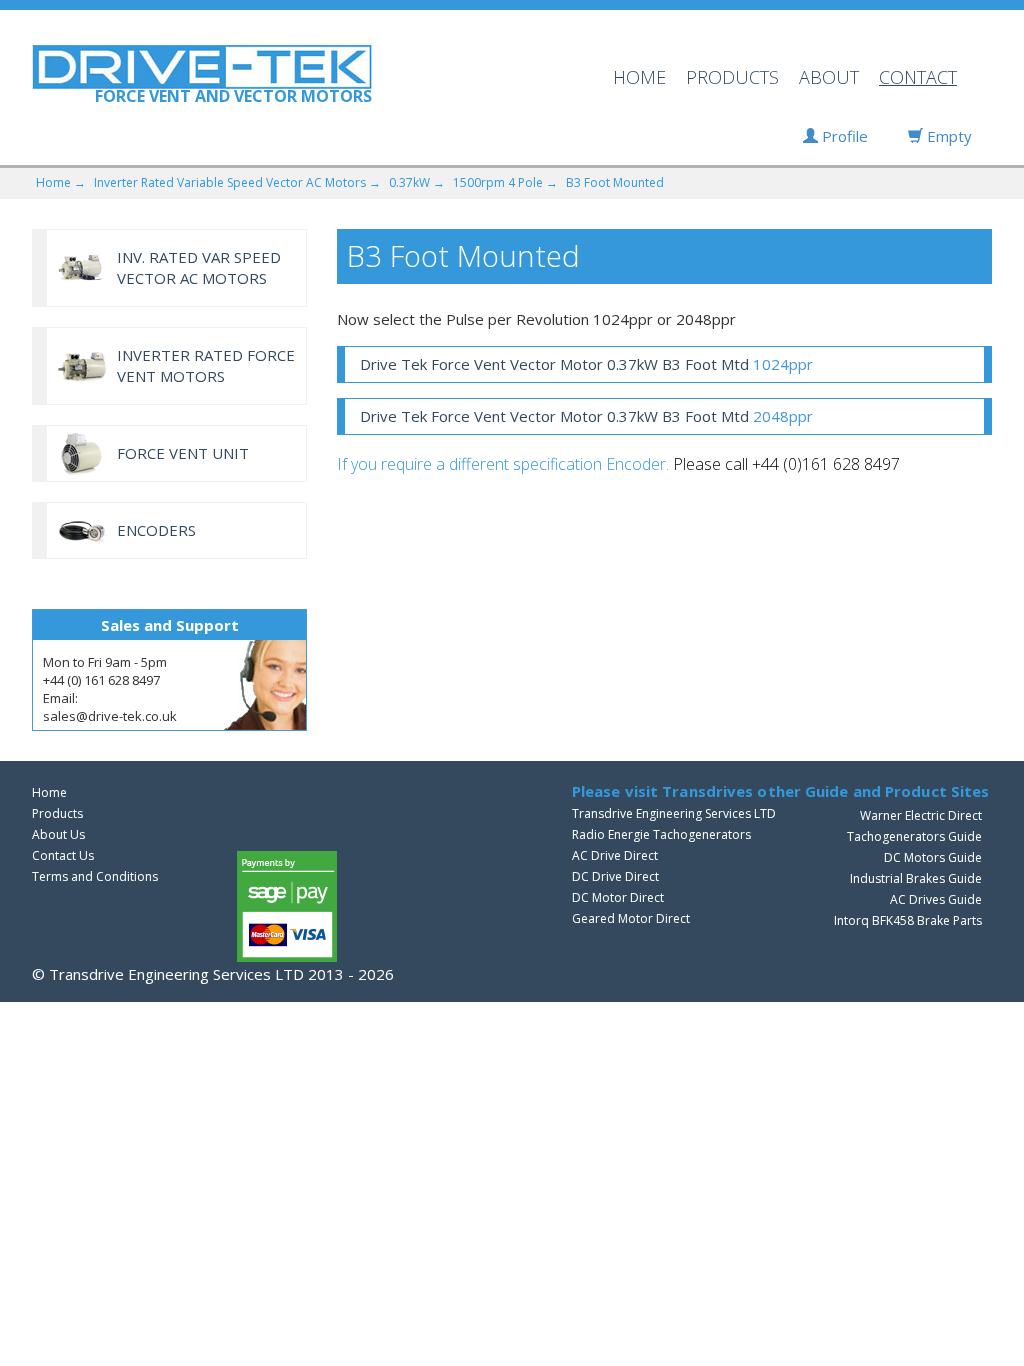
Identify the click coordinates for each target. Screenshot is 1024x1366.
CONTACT (918, 77)
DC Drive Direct (615, 876)
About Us (58, 834)
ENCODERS (156, 530)
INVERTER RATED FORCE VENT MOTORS (206, 365)
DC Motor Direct (618, 897)
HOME (639, 77)
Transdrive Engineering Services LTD (674, 813)
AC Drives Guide (936, 899)
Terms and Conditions (95, 876)
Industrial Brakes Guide (916, 878)
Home (49, 792)
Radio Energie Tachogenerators (661, 834)
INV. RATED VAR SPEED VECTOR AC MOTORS (199, 267)
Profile (843, 136)
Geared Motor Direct (631, 918)
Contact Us (63, 855)
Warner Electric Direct (921, 815)
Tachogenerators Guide (914, 836)
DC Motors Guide (933, 857)
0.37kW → (417, 182)
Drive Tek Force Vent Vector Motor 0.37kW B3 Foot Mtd (586, 364)
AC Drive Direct (615, 855)
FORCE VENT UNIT (183, 453)
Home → (61, 182)
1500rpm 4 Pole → (505, 182)
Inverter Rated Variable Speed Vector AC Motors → (237, 182)
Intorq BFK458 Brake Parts (908, 920)
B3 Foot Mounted (615, 182)
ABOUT (829, 77)
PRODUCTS (732, 77)
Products (57, 813)
